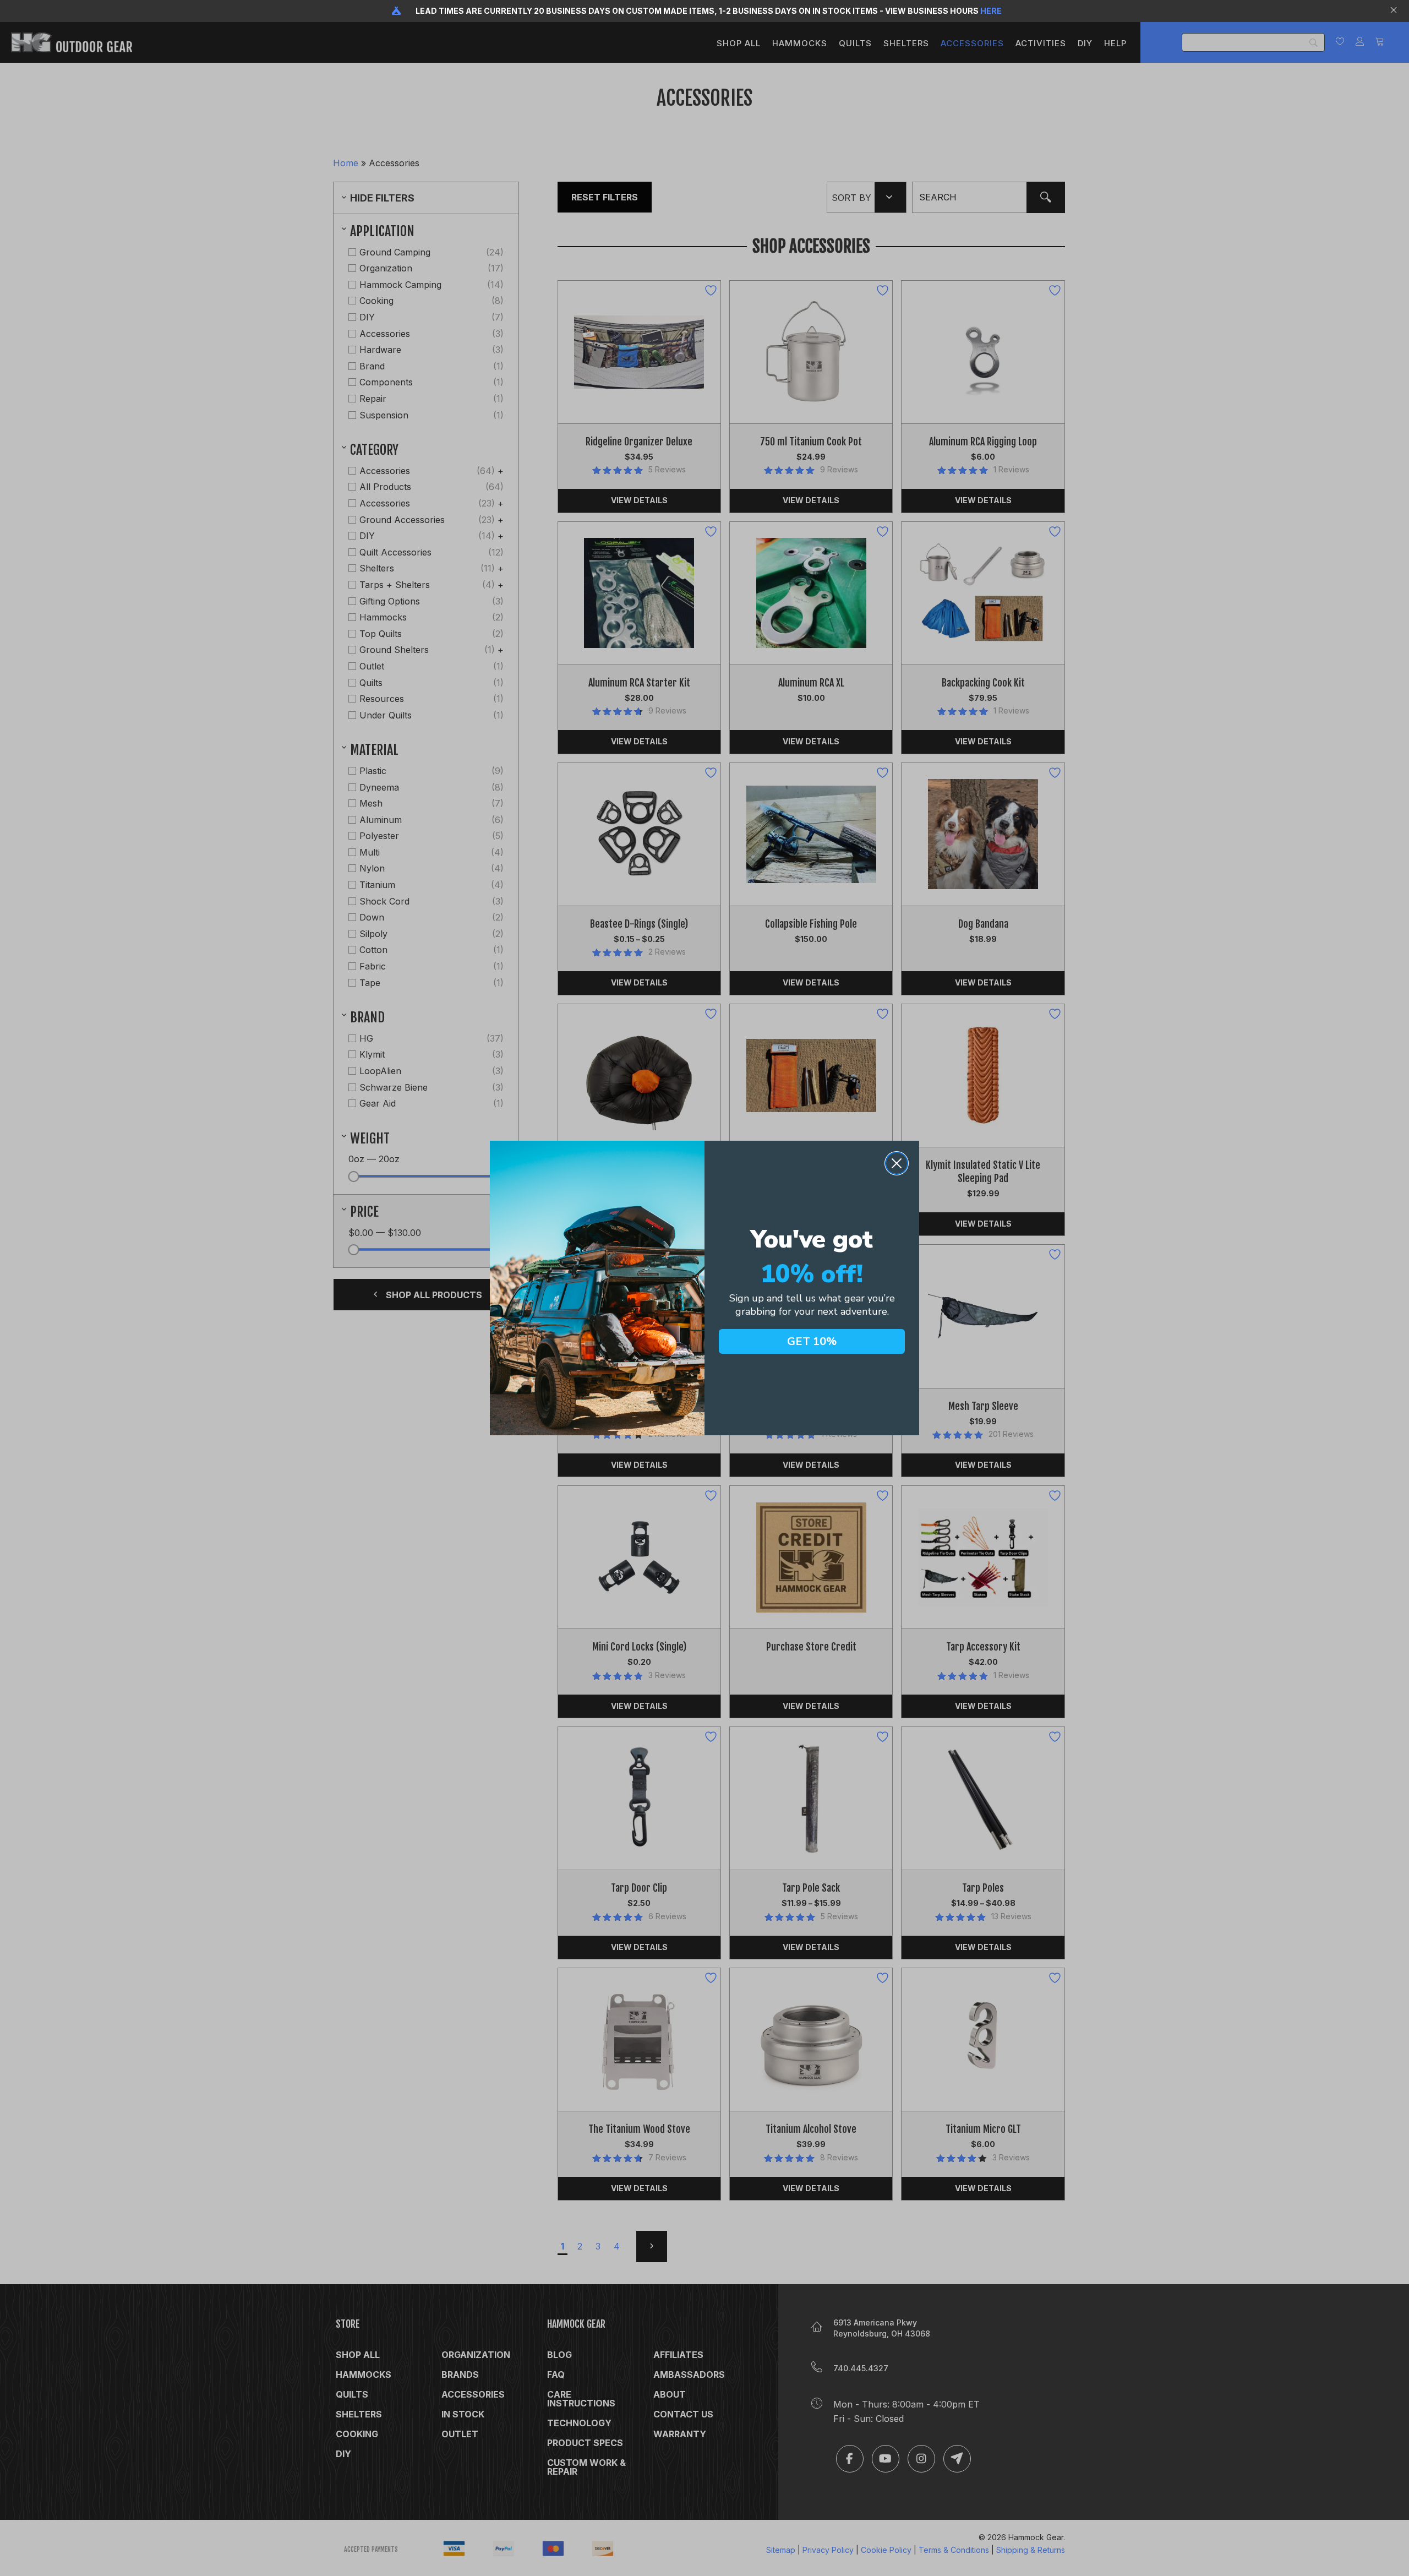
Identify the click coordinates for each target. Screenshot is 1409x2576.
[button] (1395, 11)
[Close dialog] (897, 1163)
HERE (991, 11)
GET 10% (812, 1341)
